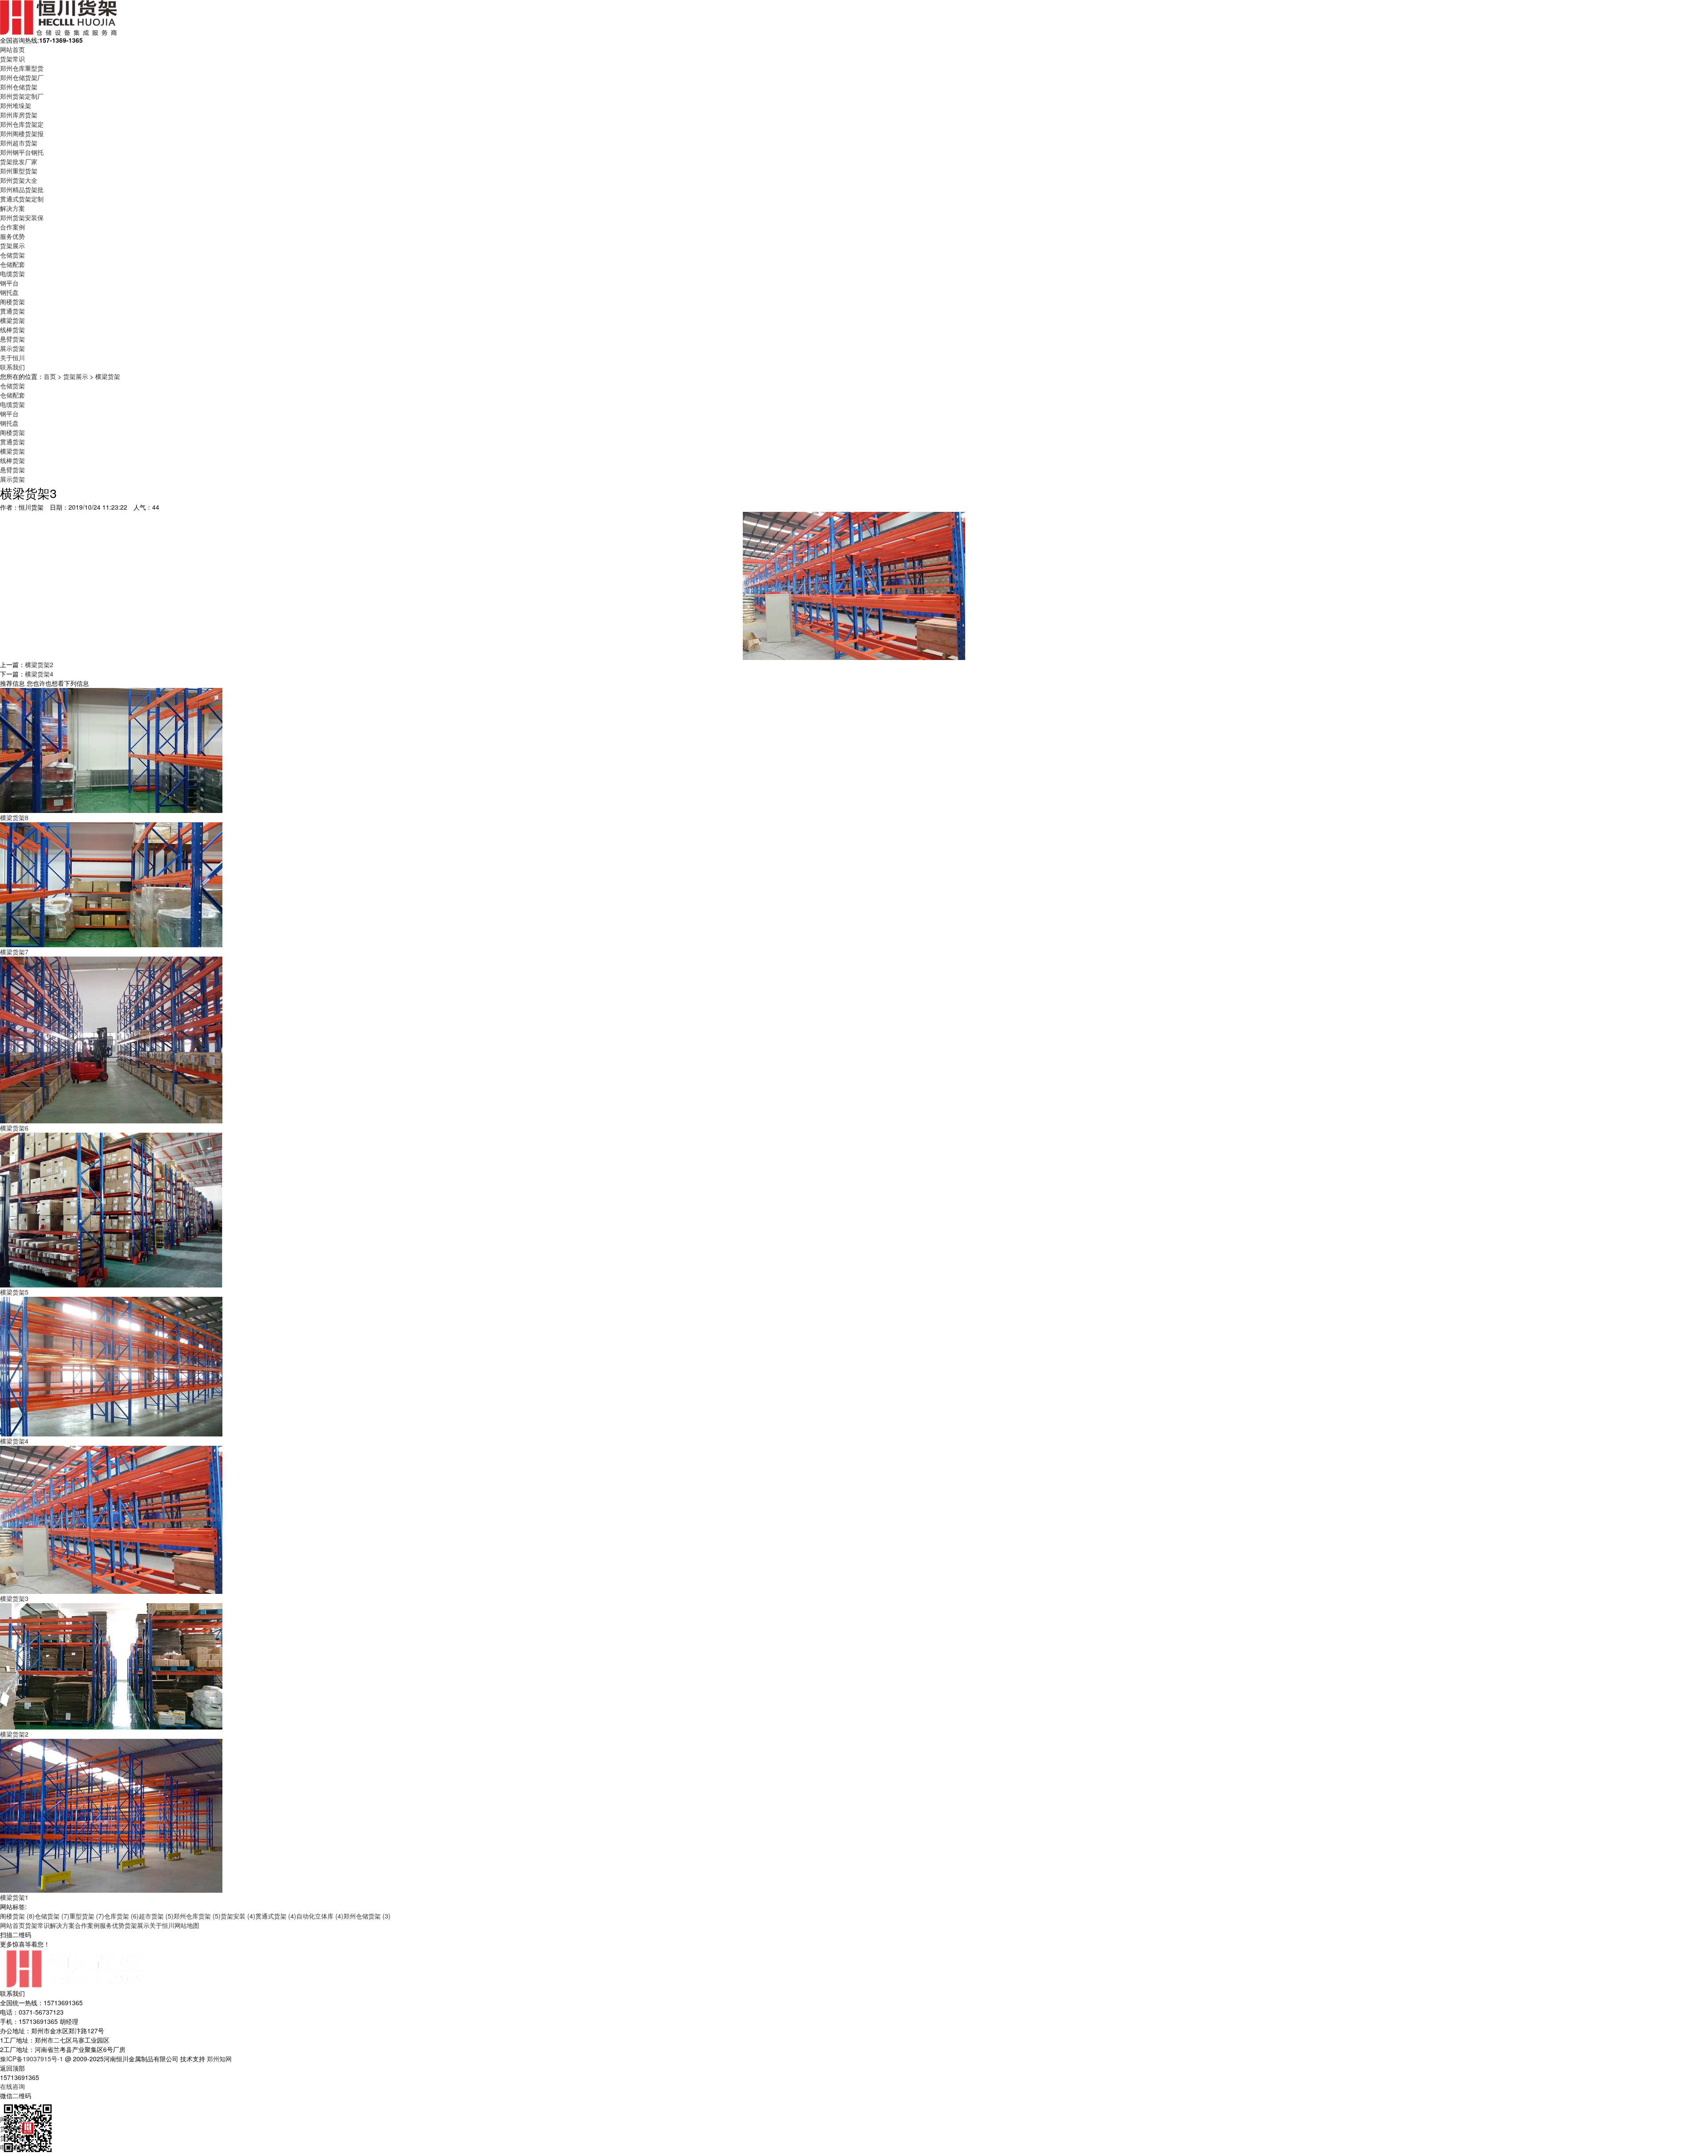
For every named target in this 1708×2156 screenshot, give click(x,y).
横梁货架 (12, 320)
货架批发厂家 (19, 161)
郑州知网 (219, 2059)
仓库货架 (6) (121, 1916)
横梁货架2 (39, 664)
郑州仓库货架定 (22, 124)
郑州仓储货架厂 (22, 77)
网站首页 (12, 49)
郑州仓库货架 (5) (197, 1916)
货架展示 (12, 245)
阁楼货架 (12, 302)
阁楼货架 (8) (17, 1916)
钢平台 (9, 283)
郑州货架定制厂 (22, 96)
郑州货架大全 (19, 180)
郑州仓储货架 (19, 87)
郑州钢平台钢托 (22, 152)
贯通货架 (12, 311)
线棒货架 (12, 330)
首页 (50, 376)
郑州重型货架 (19, 171)
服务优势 (12, 236)
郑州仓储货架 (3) (367, 1916)
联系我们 (12, 367)
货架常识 (12, 59)
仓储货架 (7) (52, 1916)
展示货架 (12, 348)
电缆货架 (12, 274)
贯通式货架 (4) (276, 1916)
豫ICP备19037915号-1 (32, 2059)
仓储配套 (12, 264)
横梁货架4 (39, 674)
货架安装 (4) (238, 1916)
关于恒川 (12, 358)
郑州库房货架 (19, 115)
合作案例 (12, 227)
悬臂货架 (12, 339)
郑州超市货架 (19, 143)
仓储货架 (12, 255)
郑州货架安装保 (22, 217)
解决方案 (12, 208)
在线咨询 (12, 2086)
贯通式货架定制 (22, 199)
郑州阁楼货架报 (22, 133)
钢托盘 (9, 292)
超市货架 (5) (156, 1916)
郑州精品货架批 (22, 189)
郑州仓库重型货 (22, 68)
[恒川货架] (58, 17)
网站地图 (187, 1925)
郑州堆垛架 (16, 105)
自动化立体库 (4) (320, 1916)
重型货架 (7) (87, 1916)
